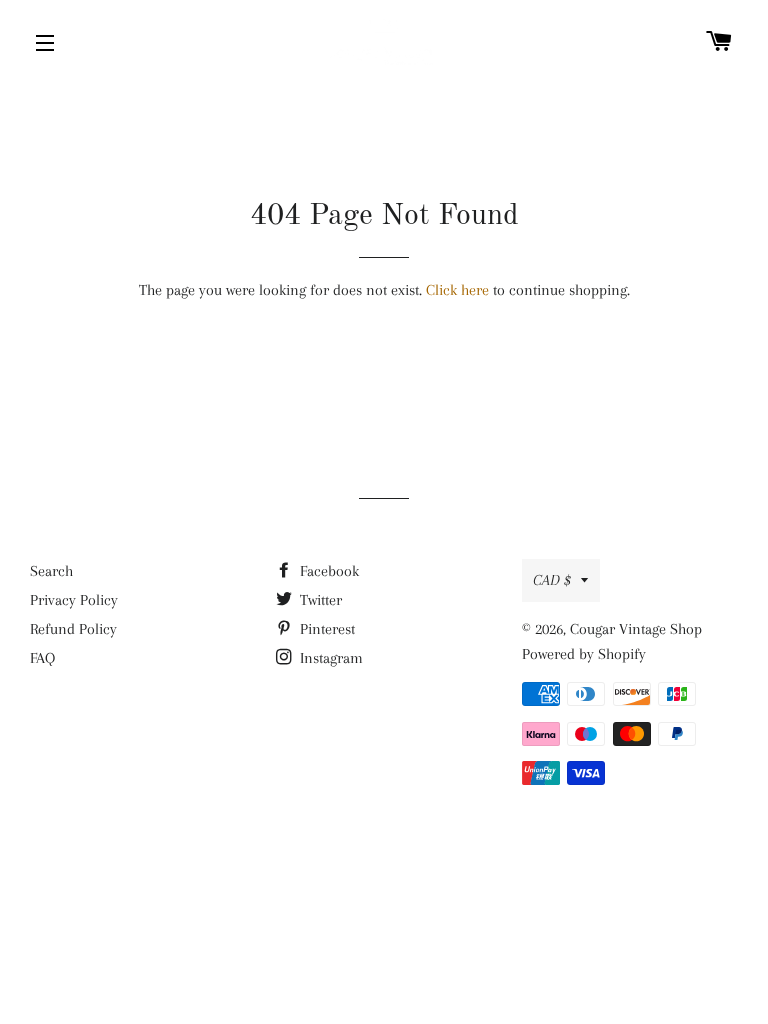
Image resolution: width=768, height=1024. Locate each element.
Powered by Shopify (584, 654)
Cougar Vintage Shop (636, 629)
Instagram (329, 658)
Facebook (327, 571)
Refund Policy (73, 629)
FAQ (42, 658)
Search (51, 571)
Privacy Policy (74, 600)
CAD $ (552, 580)
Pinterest (325, 629)
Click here (457, 290)
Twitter (319, 600)
